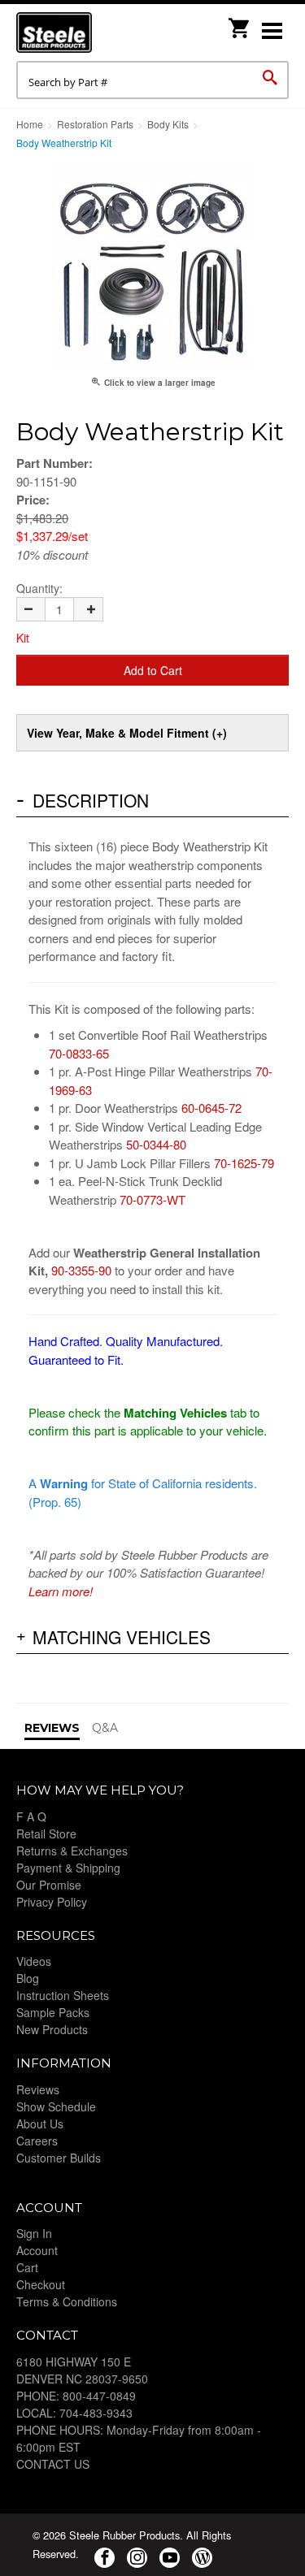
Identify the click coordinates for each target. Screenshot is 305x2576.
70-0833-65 (79, 1053)
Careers (37, 2141)
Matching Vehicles (122, 1637)
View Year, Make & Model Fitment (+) (127, 733)
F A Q (31, 1816)
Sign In (34, 2233)
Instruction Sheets (63, 1995)
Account (37, 2250)
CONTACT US (53, 2464)
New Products (52, 2029)
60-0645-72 (211, 1108)
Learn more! (61, 1591)
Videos (34, 1961)
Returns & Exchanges (72, 1851)
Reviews (38, 2089)
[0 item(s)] (240, 23)
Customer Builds (59, 2158)
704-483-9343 (96, 2413)
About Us (40, 2124)
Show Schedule (56, 2106)
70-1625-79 (244, 1163)
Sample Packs (53, 2012)
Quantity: (39, 588)
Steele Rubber (98, 32)
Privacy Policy (52, 1902)
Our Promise (49, 1885)
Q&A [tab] (105, 1728)
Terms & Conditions (67, 2301)
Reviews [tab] (52, 1728)
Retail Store (46, 1834)
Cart (27, 2267)
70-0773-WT (152, 1199)
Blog (28, 1978)
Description (91, 800)
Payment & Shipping (68, 1868)
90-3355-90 (81, 1270)
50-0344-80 (156, 1144)
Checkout (41, 2284)
